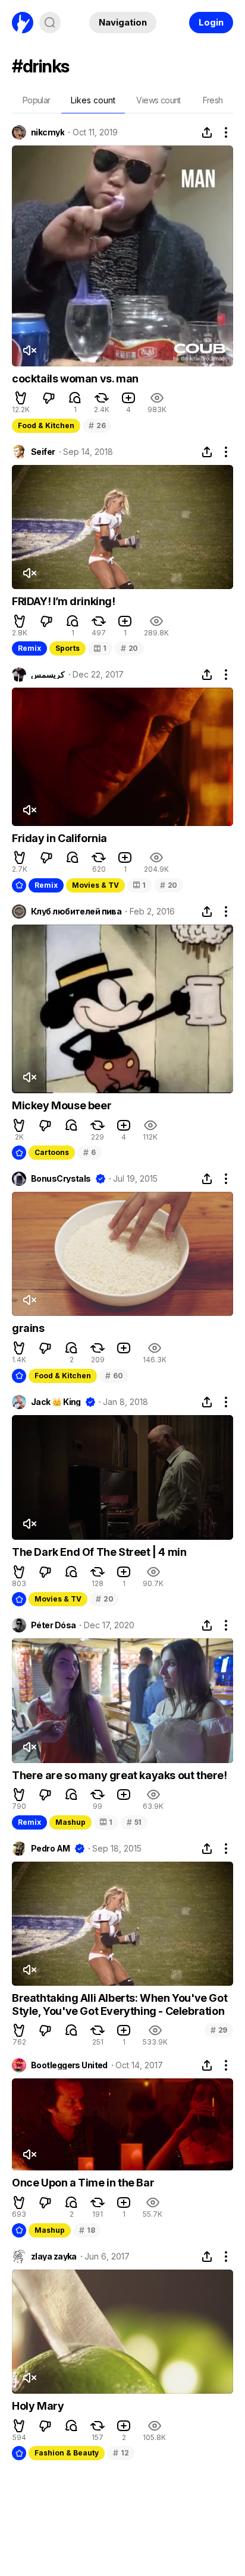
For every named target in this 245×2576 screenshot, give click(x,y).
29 (219, 2030)
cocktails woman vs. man (75, 379)
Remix (29, 648)
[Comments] (75, 398)
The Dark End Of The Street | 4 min (99, 1552)
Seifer (43, 452)
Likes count (93, 100)
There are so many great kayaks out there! (120, 1775)
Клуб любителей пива (76, 912)
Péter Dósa (53, 1625)
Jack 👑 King (56, 1402)
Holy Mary (38, 2406)
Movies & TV (95, 885)
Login (211, 22)
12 (121, 2453)
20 (129, 648)
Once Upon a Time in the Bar (83, 2183)
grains (28, 1328)
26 (97, 425)
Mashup (70, 1822)
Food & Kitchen (46, 425)
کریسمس (48, 675)
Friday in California (59, 838)
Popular (37, 100)
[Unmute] (29, 350)
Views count (158, 100)
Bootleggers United (69, 2065)
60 (114, 1376)
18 (87, 2230)
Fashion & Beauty (67, 2453)
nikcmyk (48, 132)
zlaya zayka (54, 2257)
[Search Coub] (50, 23)
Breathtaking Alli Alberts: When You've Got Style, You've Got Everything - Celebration (120, 2004)
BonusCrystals (61, 1179)
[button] (21, 398)
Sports (67, 648)
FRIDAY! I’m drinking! (64, 601)
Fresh (213, 100)
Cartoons (52, 1152)
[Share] (207, 132)
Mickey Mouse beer (62, 1105)
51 (134, 1822)
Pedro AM (51, 1849)
